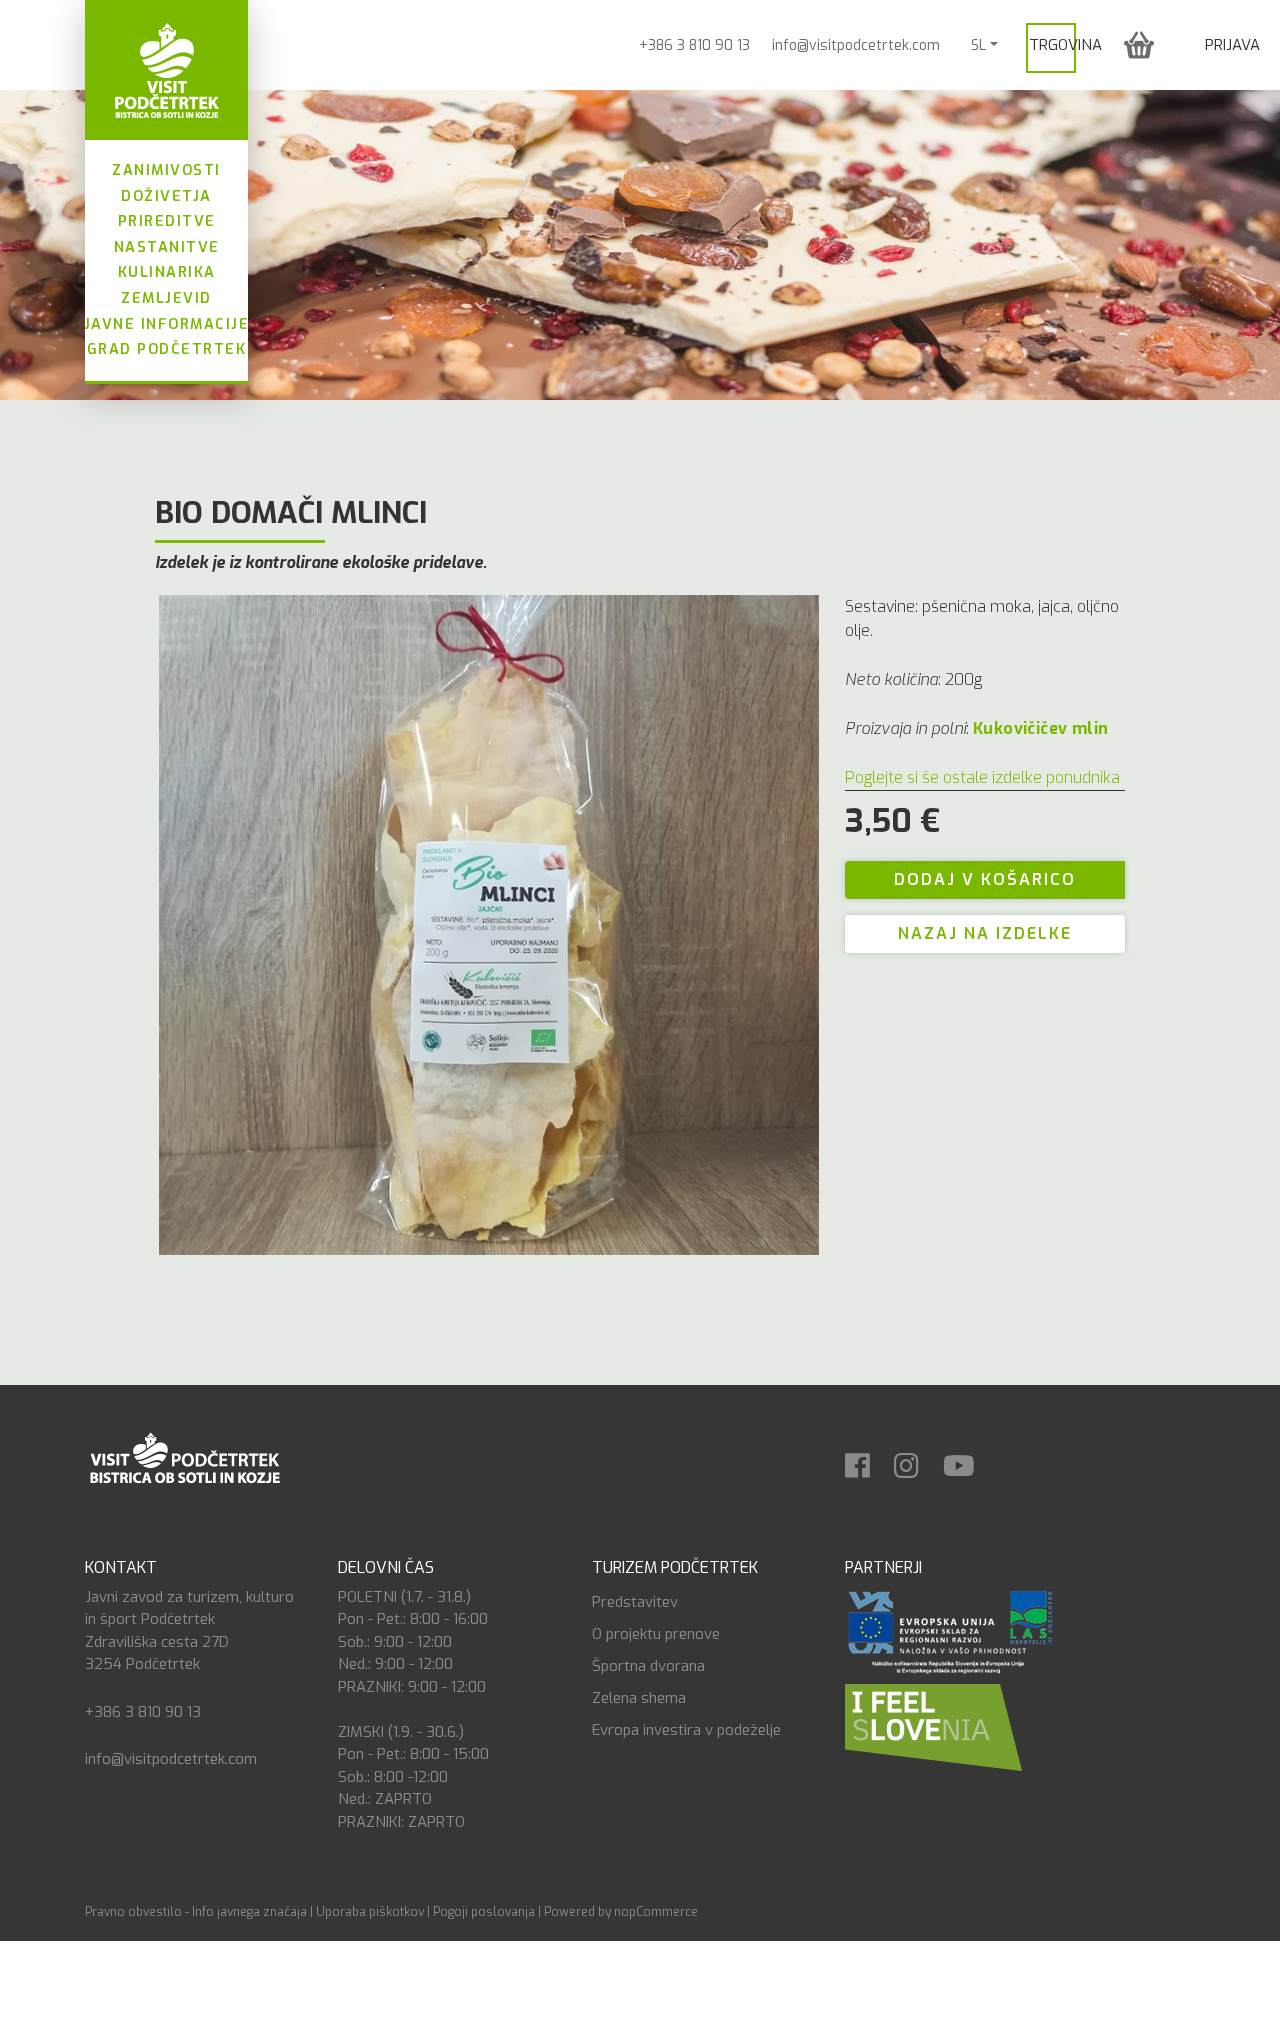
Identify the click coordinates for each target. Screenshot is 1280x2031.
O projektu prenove (656, 1634)
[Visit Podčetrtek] (166, 70)
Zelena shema (639, 1698)
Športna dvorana (648, 1666)
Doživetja (166, 196)
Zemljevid (166, 298)
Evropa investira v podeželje (686, 1730)
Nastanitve (167, 247)
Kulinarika (167, 272)
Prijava (1232, 45)
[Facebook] (867, 1459)
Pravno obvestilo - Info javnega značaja (196, 1912)
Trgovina (1065, 45)
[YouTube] (969, 1459)
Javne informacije (167, 324)
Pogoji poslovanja (484, 1912)
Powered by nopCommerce (621, 1912)
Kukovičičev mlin (1040, 728)
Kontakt (121, 1567)
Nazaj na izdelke (985, 933)
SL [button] (978, 45)
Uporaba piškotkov (370, 1912)
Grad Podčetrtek (167, 349)
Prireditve (167, 221)
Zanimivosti (166, 170)
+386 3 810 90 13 (694, 45)
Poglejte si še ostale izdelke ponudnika (982, 777)
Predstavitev (635, 1602)
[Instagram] (916, 1459)
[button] (1139, 44)
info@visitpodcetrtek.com (856, 45)
